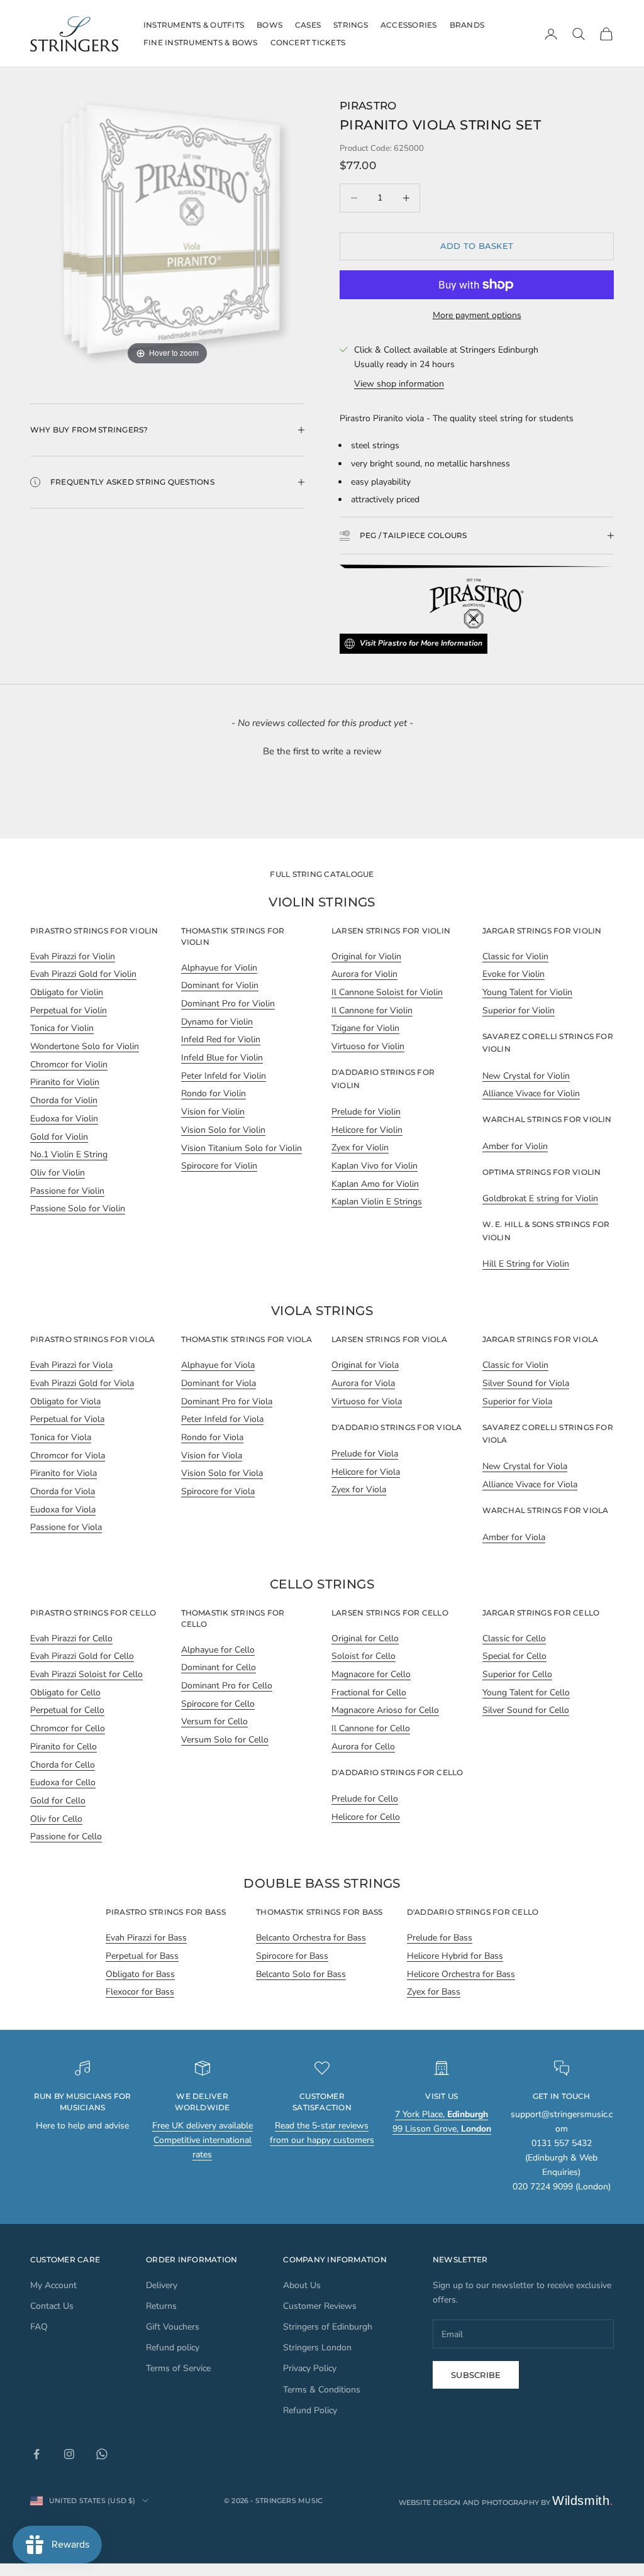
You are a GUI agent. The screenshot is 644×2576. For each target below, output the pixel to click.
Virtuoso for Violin (368, 1046)
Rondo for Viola (212, 1437)
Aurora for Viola (363, 1383)
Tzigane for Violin (365, 1028)
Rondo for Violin (214, 1093)
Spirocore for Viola (218, 1491)
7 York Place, (441, 2114)
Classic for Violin (515, 956)
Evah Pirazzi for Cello (71, 1638)
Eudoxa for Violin (64, 1119)
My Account (53, 2285)
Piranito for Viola (64, 1473)
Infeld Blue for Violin (222, 1058)
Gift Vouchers (173, 2327)
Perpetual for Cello (67, 1710)
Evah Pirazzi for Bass (146, 1938)
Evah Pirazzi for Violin (73, 956)
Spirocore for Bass (292, 1956)
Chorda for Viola (63, 1491)
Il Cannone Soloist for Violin (387, 992)
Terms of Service (178, 2368)
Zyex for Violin (360, 1148)
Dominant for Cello (219, 1667)
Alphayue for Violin (219, 968)
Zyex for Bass (434, 1992)
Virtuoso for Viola (367, 1401)
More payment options (477, 315)
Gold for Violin (59, 1137)
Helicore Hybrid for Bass (455, 1956)
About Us (302, 2285)
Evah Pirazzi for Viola (71, 1365)
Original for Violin (366, 956)
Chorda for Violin (64, 1100)
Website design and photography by (507, 2502)
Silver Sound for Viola (526, 1383)
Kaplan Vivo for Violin (375, 1166)
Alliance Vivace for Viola (530, 1484)
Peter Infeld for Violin (224, 1076)
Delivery (162, 2285)
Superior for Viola (517, 1401)
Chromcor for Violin (69, 1065)
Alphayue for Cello (218, 1650)
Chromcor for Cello (68, 1728)
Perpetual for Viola (67, 1419)
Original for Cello (365, 1638)
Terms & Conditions (322, 2390)
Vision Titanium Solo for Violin (241, 1148)
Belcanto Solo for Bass (301, 1974)
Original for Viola (365, 1365)
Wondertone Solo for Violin (85, 1046)
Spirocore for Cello (218, 1704)
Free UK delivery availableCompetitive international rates (203, 2140)
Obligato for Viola (65, 1401)
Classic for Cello (514, 1638)
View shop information (399, 384)
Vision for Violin (213, 1112)
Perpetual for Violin (69, 1010)
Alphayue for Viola (218, 1365)
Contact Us (52, 2306)
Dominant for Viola (219, 1383)
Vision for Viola (212, 1456)
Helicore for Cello (366, 1817)
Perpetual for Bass (142, 1956)
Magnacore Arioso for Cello (385, 1710)
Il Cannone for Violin (372, 1010)
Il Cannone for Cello (371, 1728)
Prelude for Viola (365, 1454)
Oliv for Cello (56, 1819)
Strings (351, 25)
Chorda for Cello (63, 1765)
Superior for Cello (517, 1674)
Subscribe (476, 2375)
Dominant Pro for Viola (227, 1401)
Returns (161, 2306)
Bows (269, 25)
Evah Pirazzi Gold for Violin (83, 974)
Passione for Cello (66, 1836)
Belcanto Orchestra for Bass (311, 1938)
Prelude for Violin (366, 1112)
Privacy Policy (310, 2368)
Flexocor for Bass (140, 1992)
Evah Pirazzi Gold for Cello (82, 1656)
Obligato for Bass (140, 1974)
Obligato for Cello (65, 1693)
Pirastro (368, 105)
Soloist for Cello (364, 1656)
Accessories (409, 25)
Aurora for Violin (364, 974)
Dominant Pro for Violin (228, 1004)
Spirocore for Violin (219, 1166)
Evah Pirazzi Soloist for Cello (86, 1674)
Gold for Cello (58, 1801)
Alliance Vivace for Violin (531, 1093)
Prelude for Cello (365, 1799)
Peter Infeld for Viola (222, 1419)
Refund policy (173, 2348)
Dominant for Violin (220, 985)
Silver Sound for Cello (526, 1710)
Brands (467, 25)
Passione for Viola (66, 1527)
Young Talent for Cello (526, 1693)
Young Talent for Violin (527, 992)
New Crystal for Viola (525, 1466)
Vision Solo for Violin (223, 1130)
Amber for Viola (514, 1537)
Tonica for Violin (62, 1028)
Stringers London (317, 2348)
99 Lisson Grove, (442, 2129)
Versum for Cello (214, 1721)
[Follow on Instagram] (69, 2454)
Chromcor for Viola (68, 1456)
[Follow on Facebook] (36, 2454)
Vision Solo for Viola (222, 1473)
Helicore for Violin (367, 1130)
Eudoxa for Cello (63, 1782)
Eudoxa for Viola (63, 1510)
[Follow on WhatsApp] (102, 2454)
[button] (322, 750)
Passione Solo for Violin (78, 1208)
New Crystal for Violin (526, 1076)
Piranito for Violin (65, 1082)
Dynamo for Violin (217, 1022)
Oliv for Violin (58, 1173)
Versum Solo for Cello (225, 1740)
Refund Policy (310, 2410)
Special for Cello (514, 1656)
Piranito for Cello (64, 1747)
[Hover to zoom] (168, 232)
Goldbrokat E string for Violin (540, 1198)
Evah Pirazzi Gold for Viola (82, 1383)
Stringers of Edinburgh (328, 2327)
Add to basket (477, 246)
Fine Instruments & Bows (201, 42)
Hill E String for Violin (526, 1264)
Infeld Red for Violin (221, 1039)
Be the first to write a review (322, 751)
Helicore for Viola (366, 1472)
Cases (308, 25)
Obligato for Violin (67, 992)
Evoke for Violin (514, 974)
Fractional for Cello (369, 1693)
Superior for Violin (519, 1010)
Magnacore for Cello (371, 1674)
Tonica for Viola (61, 1437)
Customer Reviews (320, 2306)
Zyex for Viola (359, 1489)
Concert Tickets (308, 42)
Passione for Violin (67, 1191)
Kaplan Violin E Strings (377, 1202)
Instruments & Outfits (194, 25)
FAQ (39, 2327)
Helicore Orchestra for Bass (461, 1974)
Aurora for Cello (363, 1747)
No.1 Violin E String (69, 1154)
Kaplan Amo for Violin (375, 1184)
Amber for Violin (515, 1146)
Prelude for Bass (440, 1938)
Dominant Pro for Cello (227, 1686)
